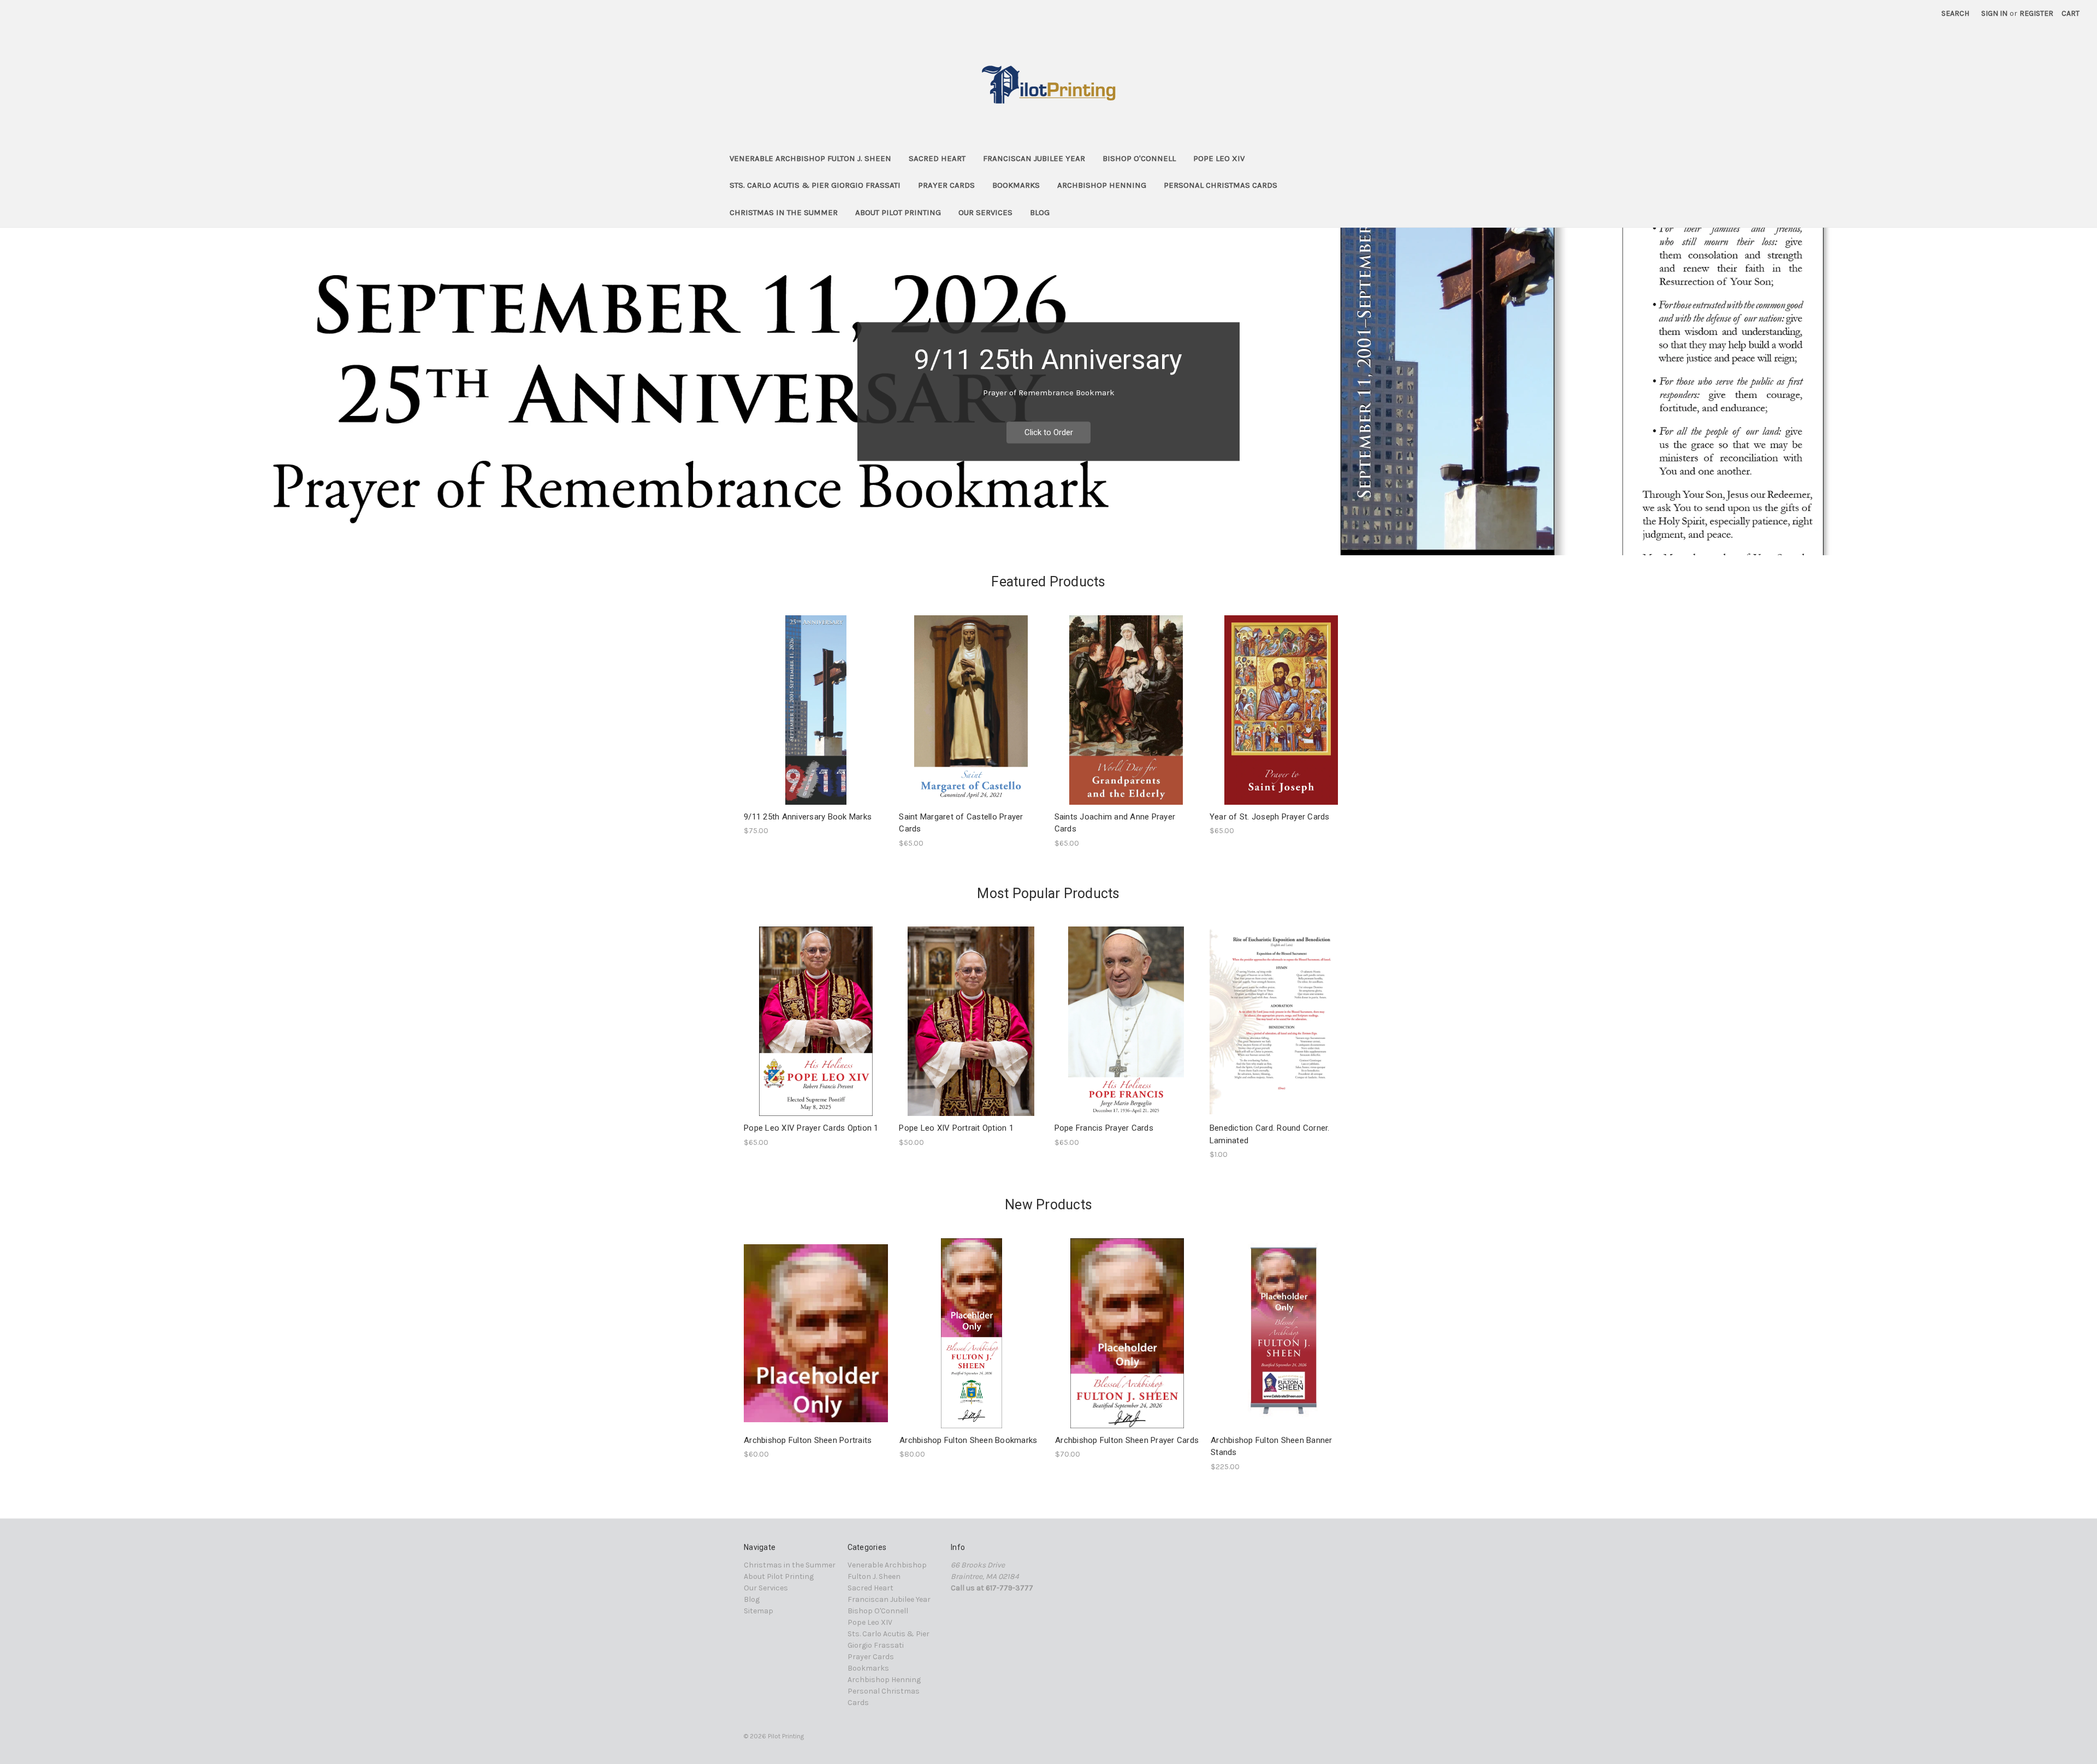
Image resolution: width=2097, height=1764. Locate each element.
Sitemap (759, 1611)
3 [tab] (1048, 536)
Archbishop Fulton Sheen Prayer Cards (1127, 1440)
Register (2036, 13)
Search (1955, 13)
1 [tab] (1014, 536)
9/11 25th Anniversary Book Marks (808, 817)
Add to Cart (1281, 1031)
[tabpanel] (1048, 391)
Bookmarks (1016, 185)
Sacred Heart (937, 158)
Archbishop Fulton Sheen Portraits (808, 1440)
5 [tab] (1083, 536)
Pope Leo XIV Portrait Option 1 (956, 1128)
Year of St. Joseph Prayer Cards (1270, 817)
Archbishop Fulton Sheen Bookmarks (968, 1440)
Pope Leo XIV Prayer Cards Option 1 (811, 1128)
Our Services (985, 212)
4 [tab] (1066, 536)
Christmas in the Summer (784, 212)
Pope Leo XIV (1219, 158)
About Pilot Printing (898, 212)
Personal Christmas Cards (1221, 185)
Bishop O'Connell (1139, 158)
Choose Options (816, 719)
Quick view (816, 1323)
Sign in (1994, 13)
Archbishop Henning (1102, 185)
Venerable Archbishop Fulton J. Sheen (810, 158)
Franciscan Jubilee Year (1034, 158)
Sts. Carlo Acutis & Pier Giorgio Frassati (815, 185)
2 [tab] (1031, 536)
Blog (1040, 212)
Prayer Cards (946, 185)
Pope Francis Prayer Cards (1104, 1128)
